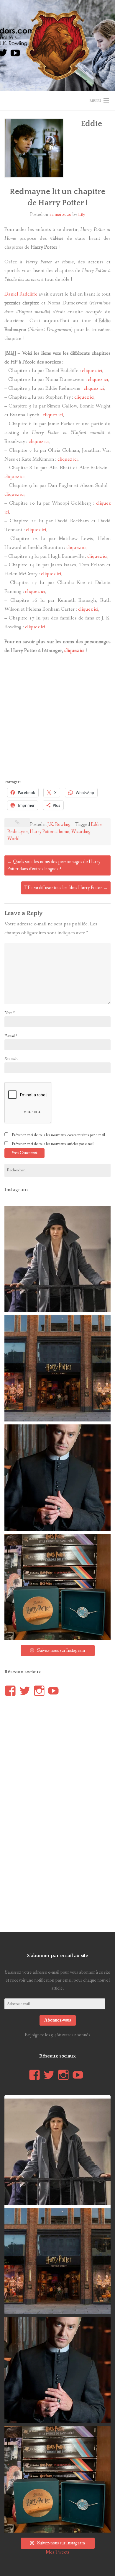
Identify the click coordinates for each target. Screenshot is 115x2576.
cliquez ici (92, 371)
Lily (82, 215)
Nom (10, 1013)
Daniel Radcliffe (21, 294)
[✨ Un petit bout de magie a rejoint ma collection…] (57, 1587)
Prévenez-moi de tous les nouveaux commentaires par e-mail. (59, 1135)
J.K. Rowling (59, 825)
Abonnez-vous (58, 2020)
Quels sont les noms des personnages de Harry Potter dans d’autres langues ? (54, 865)
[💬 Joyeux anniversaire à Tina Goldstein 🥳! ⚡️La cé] (57, 1259)
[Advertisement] (57, 718)
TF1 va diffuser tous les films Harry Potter (66, 888)
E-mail (11, 1036)
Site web (11, 1059)
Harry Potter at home (50, 832)
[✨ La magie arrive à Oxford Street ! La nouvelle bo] (57, 1368)
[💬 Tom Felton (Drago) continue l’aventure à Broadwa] (57, 1478)
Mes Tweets (57, 2552)
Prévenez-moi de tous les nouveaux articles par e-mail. (54, 1144)
